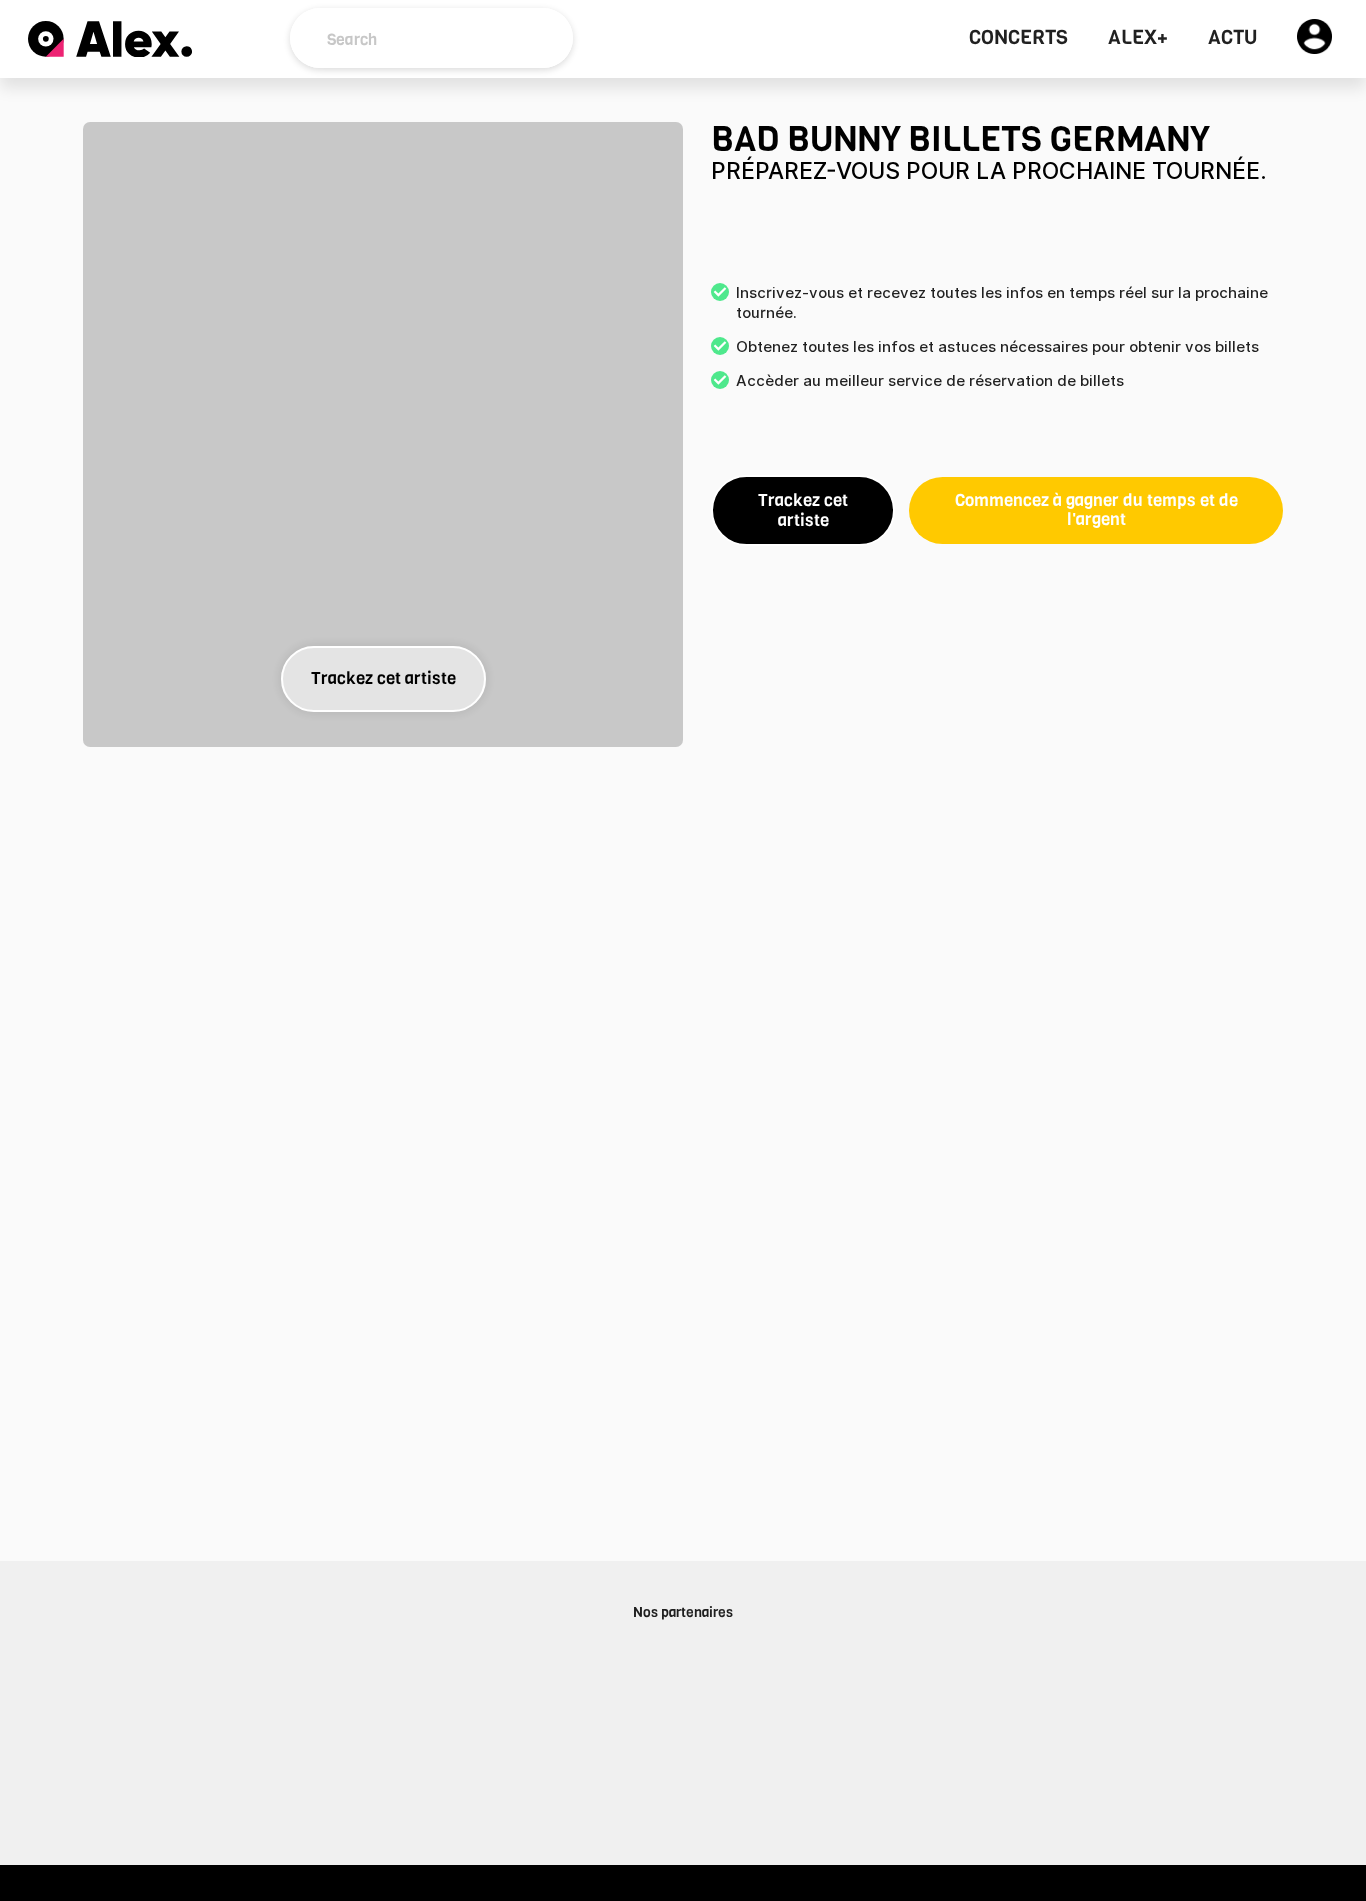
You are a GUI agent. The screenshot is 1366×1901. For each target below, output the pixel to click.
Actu (1232, 38)
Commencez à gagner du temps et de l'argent (1096, 510)
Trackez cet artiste (383, 678)
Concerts (1018, 38)
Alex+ (1138, 38)
